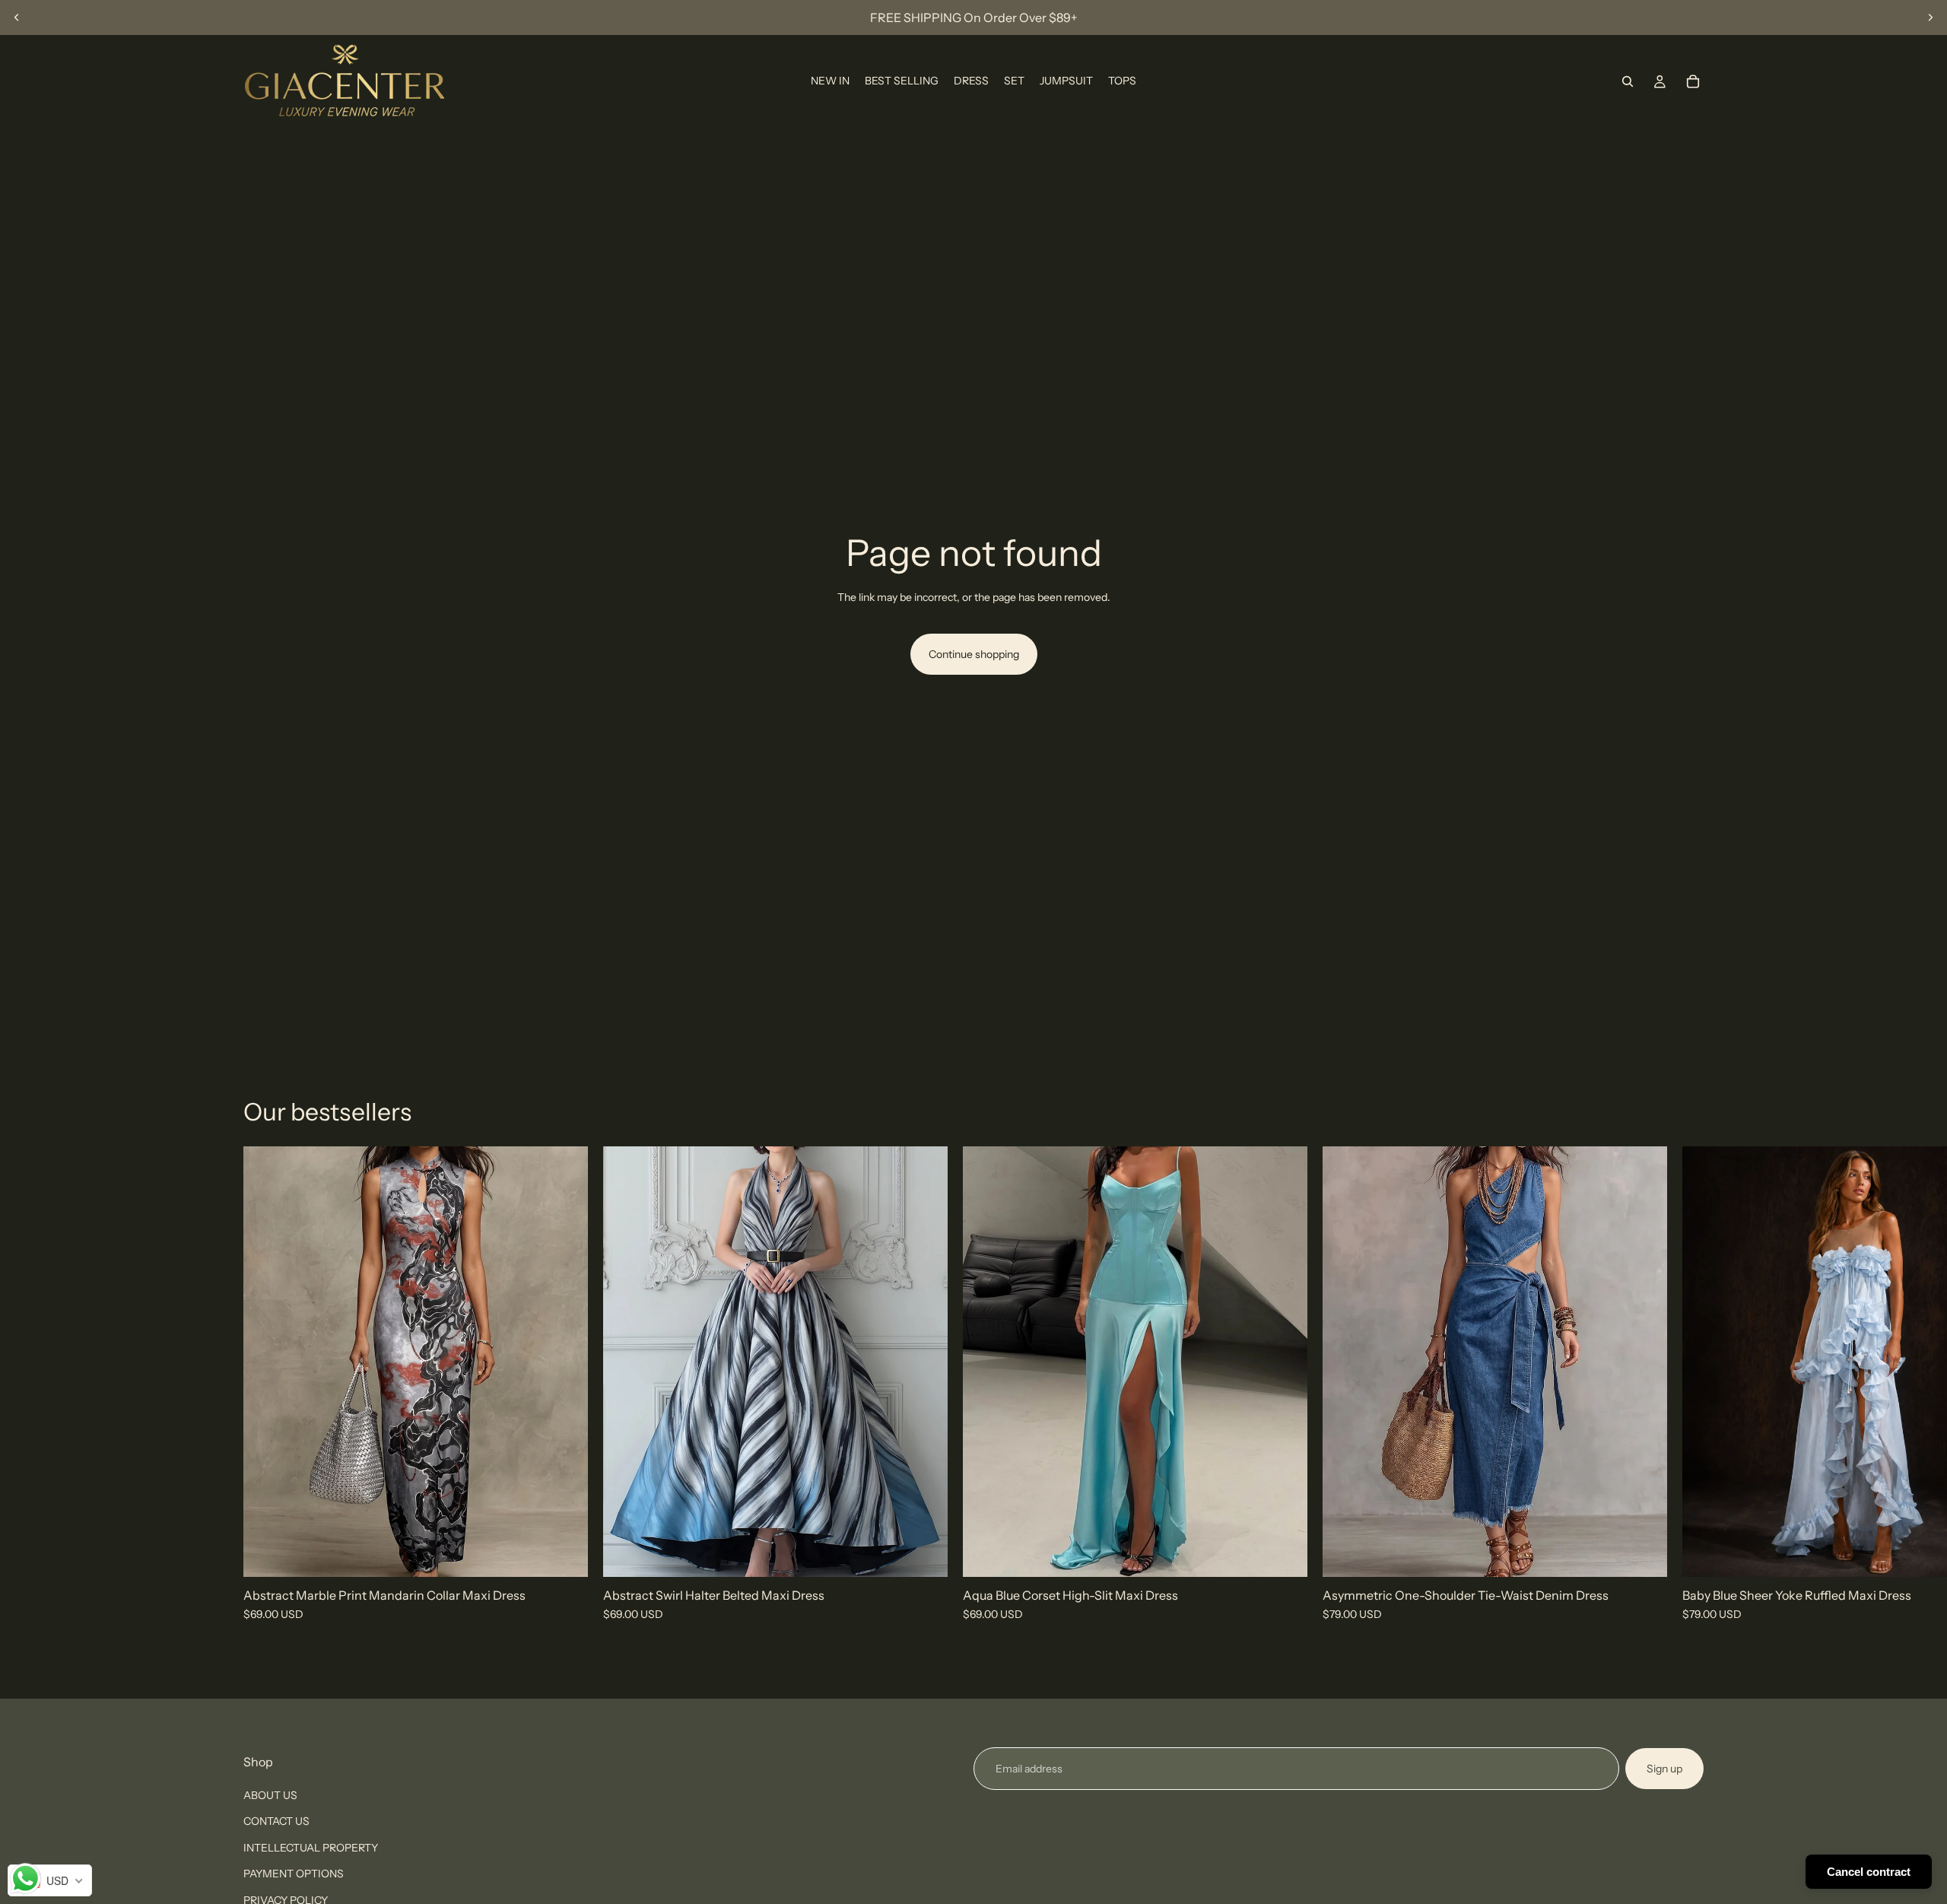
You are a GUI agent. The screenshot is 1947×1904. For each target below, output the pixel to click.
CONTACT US (276, 1822)
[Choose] (564, 1554)
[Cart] (1693, 81)
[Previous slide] (17, 17)
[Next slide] (1930, 17)
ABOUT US (270, 1795)
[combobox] (50, 1880)
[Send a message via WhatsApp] (25, 1879)
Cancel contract (1869, 1872)
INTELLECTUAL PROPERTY (311, 1848)
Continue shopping (974, 654)
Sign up (1664, 1769)
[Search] (1628, 81)
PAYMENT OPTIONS (294, 1874)
